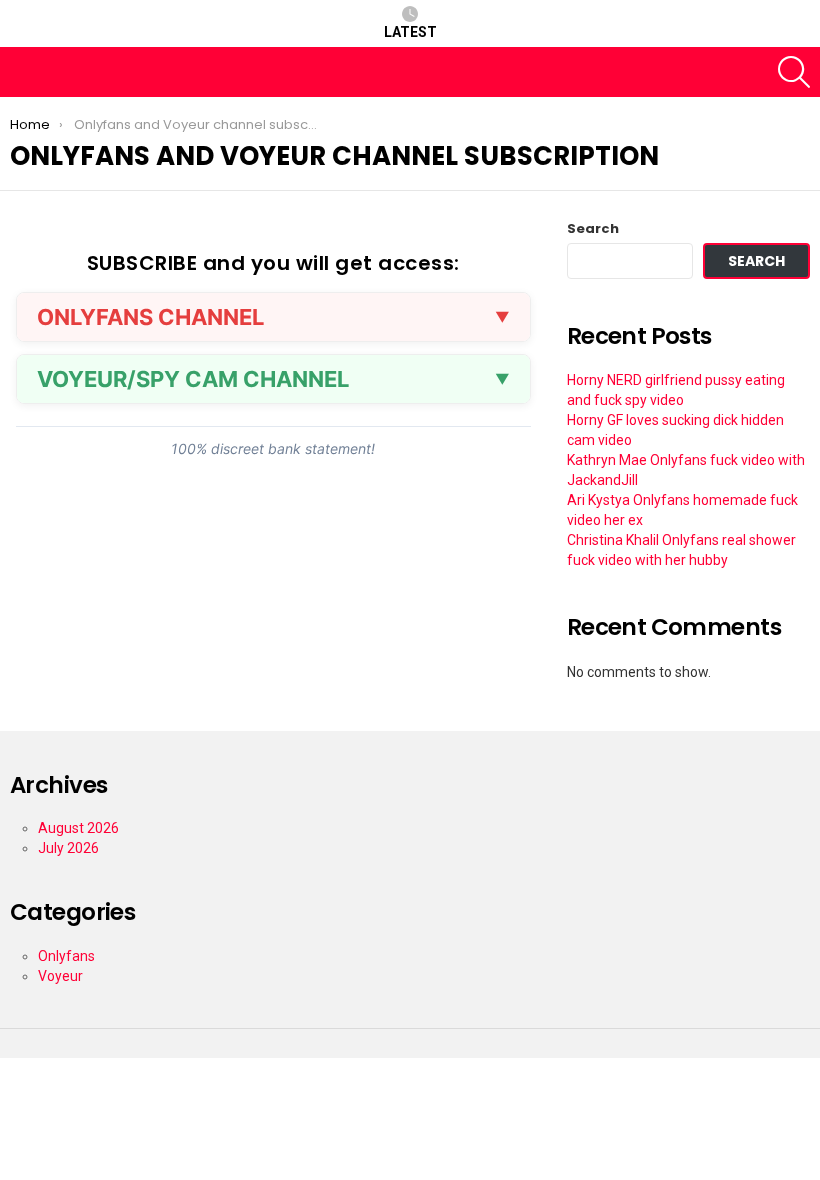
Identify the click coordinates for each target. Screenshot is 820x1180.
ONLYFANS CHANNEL (150, 317)
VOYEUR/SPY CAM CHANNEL (193, 379)
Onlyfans (66, 956)
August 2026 (78, 828)
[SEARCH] (794, 72)
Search (593, 229)
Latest (410, 32)
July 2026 (68, 848)
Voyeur (60, 976)
